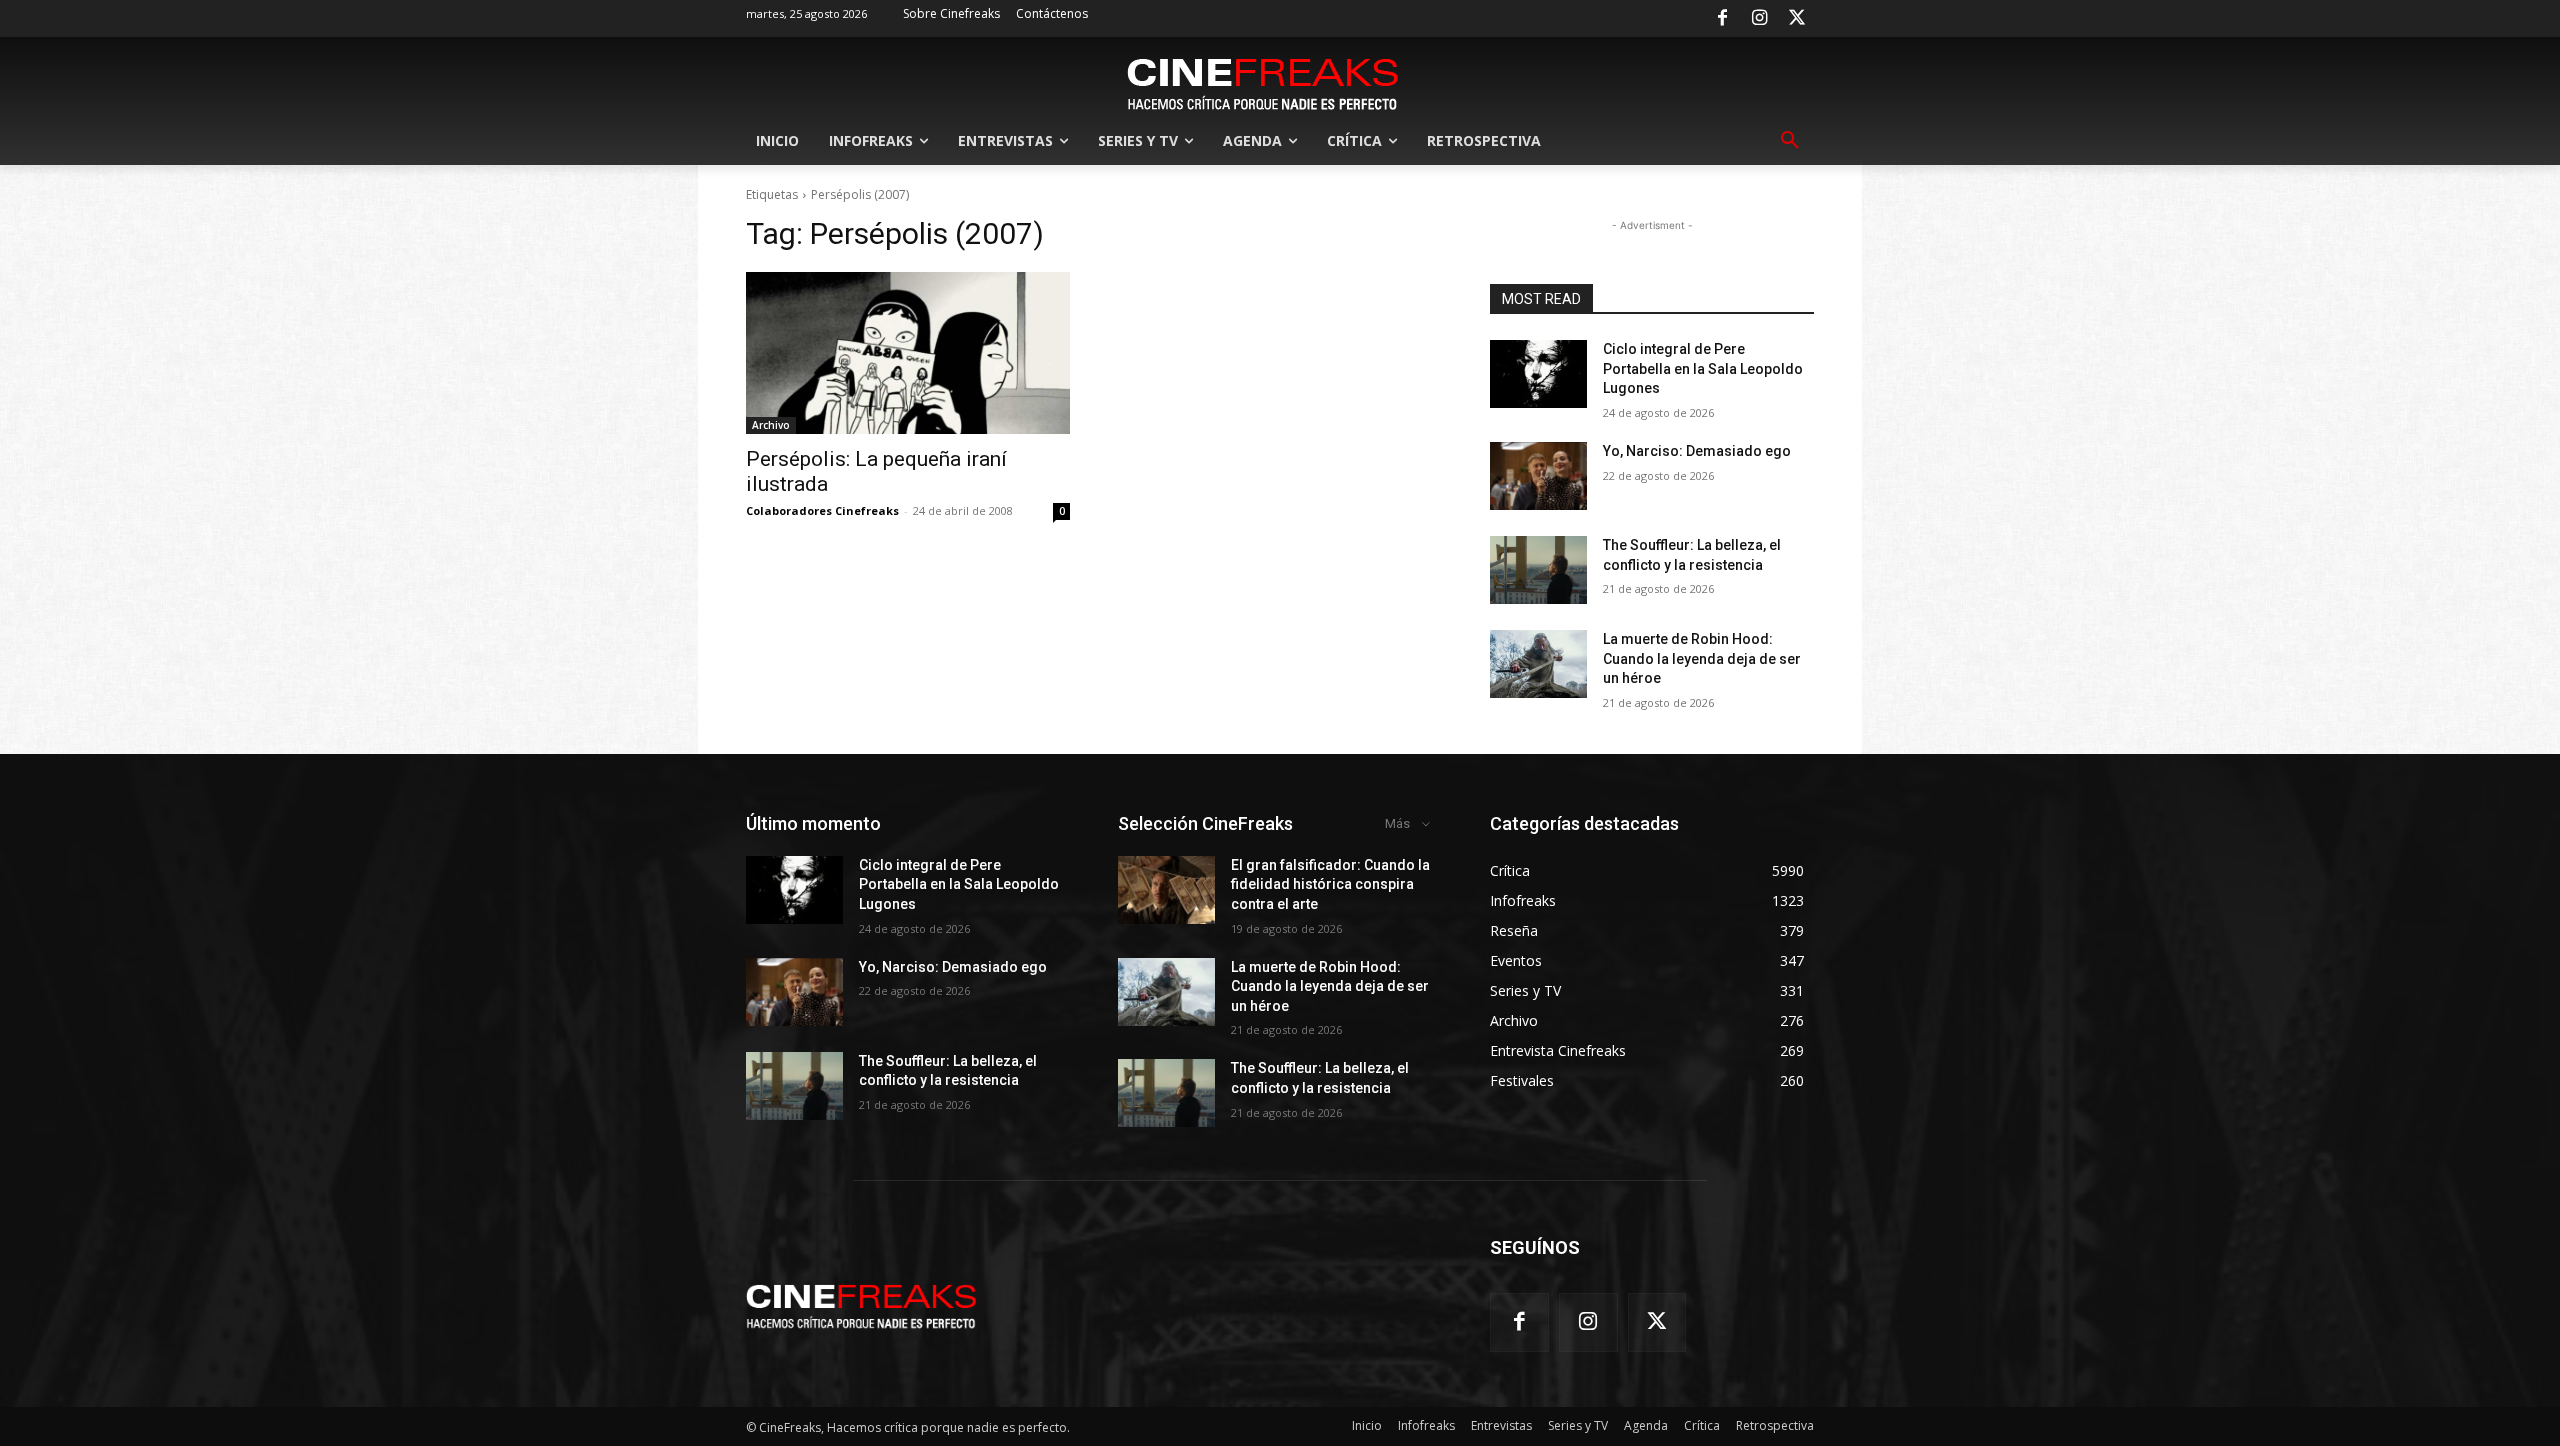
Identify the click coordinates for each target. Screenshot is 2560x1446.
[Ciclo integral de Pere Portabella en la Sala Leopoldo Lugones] (1538, 374)
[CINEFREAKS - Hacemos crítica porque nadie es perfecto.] (1263, 82)
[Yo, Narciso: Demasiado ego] (1538, 476)
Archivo (771, 425)
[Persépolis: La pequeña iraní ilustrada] (908, 353)
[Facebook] (1722, 19)
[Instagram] (1760, 19)
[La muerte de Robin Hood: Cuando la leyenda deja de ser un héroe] (1538, 664)
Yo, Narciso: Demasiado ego (1697, 451)
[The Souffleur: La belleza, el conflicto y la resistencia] (1538, 570)
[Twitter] (1797, 19)
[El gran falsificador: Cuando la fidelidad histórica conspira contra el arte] (1166, 890)
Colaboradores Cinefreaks (822, 510)
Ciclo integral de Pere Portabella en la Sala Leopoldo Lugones (1703, 368)
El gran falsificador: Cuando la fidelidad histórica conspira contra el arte (1330, 884)
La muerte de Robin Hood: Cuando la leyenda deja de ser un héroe (1702, 658)
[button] (1790, 141)
